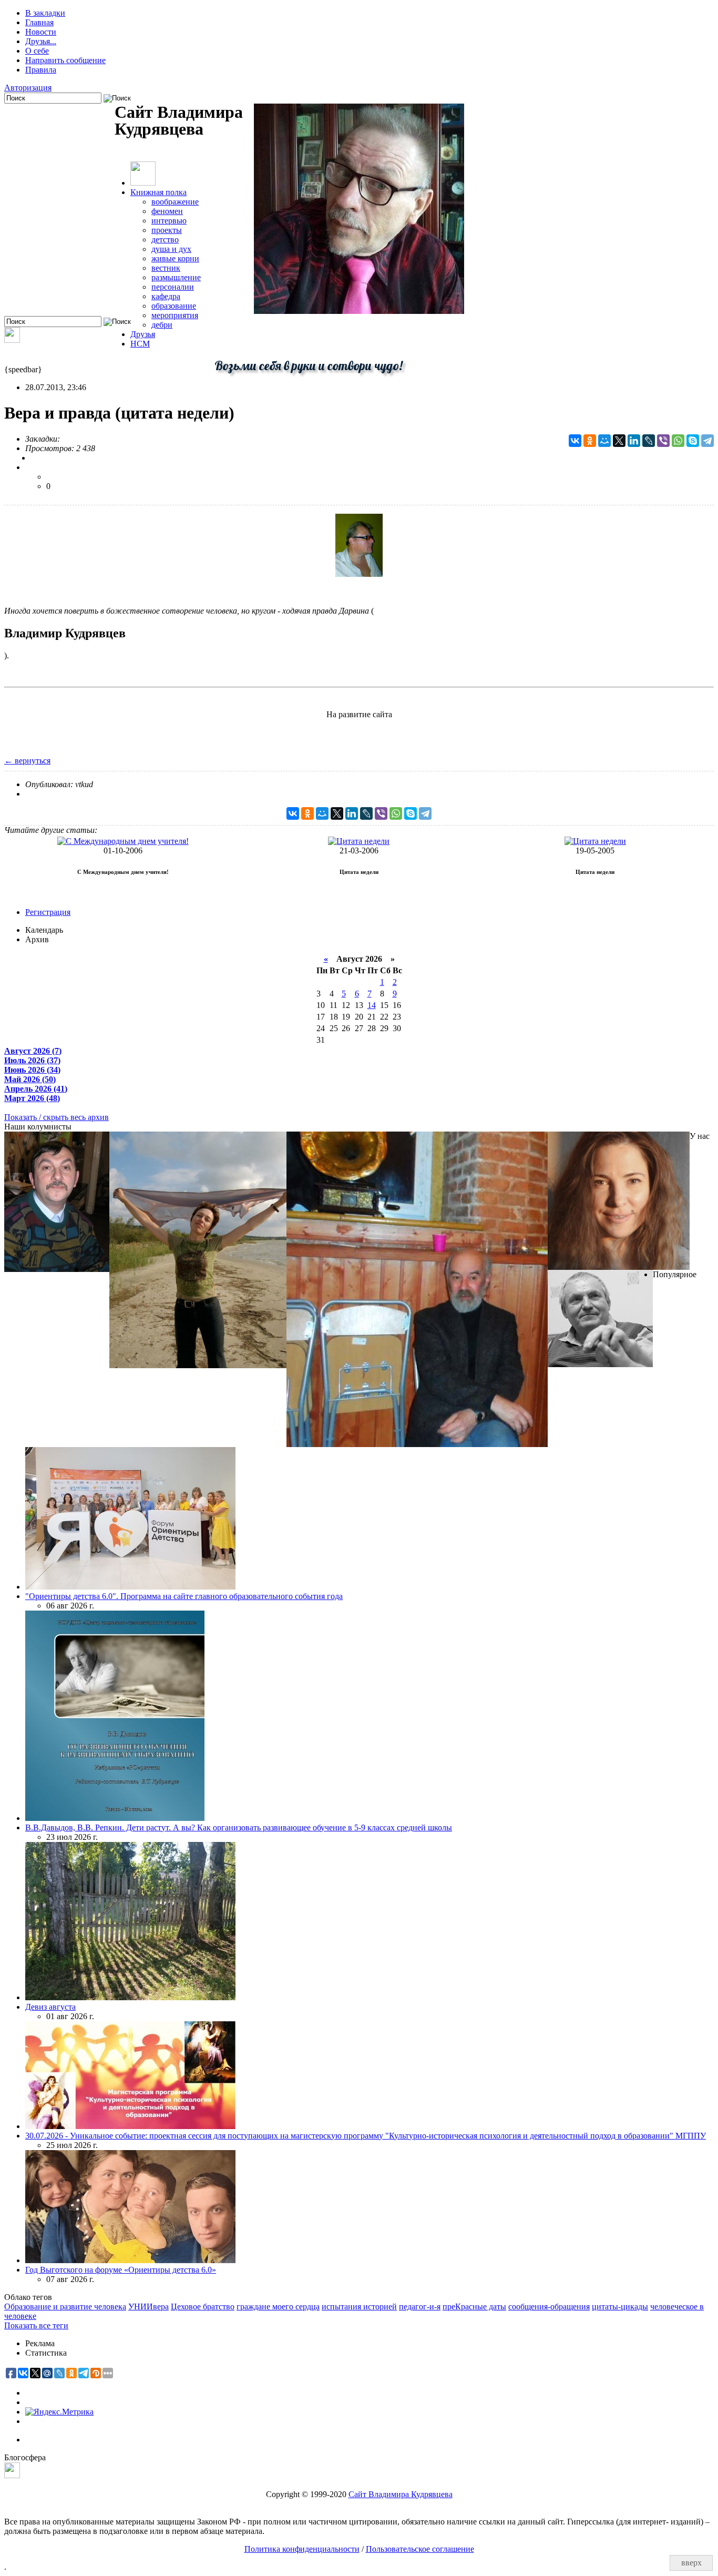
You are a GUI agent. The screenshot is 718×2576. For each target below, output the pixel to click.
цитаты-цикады (620, 2307)
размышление (176, 277)
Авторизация (28, 88)
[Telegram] (707, 441)
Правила (41, 70)
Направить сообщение (65, 60)
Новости (41, 32)
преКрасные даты (474, 2307)
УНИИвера (148, 2307)
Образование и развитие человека (65, 2307)
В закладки (45, 13)
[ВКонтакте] (575, 441)
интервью (169, 221)
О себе (37, 51)
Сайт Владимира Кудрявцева (401, 2494)
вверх (691, 2563)
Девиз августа (50, 2007)
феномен (167, 211)
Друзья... (41, 41)
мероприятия (175, 315)
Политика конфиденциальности (302, 2549)
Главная (39, 22)
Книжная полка (158, 192)
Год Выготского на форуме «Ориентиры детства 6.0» (121, 2270)
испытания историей (359, 2307)
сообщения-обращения (549, 2307)
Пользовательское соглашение (420, 2549)
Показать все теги (36, 2325)
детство (165, 240)
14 (372, 1005)
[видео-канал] (12, 340)
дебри (162, 325)
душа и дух (171, 249)
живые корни (175, 258)
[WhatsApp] (678, 441)
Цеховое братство (203, 2307)
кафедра (166, 296)
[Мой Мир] (604, 441)
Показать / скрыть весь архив (57, 1117)
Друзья (143, 334)
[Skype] (693, 441)
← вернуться (27, 761)
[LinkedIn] (634, 441)
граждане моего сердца (278, 2307)
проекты (167, 230)
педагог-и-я (420, 2307)
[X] (619, 441)
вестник (166, 268)
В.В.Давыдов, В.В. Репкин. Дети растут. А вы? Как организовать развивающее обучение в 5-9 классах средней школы (239, 1827)
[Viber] (663, 441)
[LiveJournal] (649, 441)
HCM (140, 344)
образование (174, 306)
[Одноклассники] (590, 441)
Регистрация (48, 912)
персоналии (173, 287)
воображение (175, 202)
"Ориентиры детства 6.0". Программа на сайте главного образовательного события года (184, 1596)
